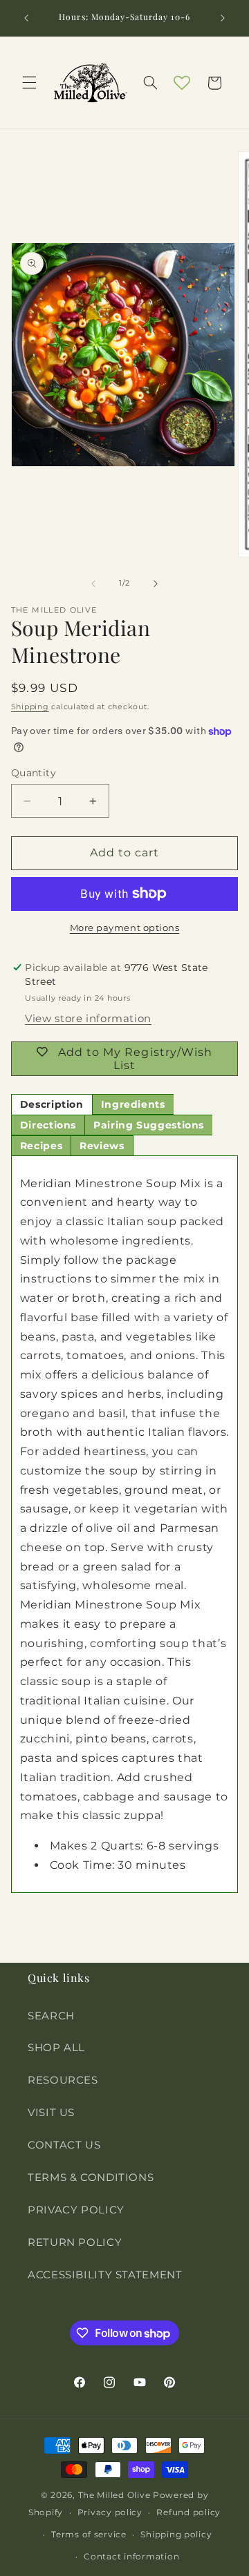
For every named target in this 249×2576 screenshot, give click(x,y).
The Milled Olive (114, 2495)
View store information (88, 1019)
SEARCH (51, 2016)
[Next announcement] (223, 18)
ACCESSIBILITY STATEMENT (105, 2275)
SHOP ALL (56, 2048)
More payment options (125, 928)
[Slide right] (156, 584)
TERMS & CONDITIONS (91, 2178)
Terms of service (89, 2535)
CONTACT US (64, 2145)
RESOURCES (63, 2080)
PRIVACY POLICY (76, 2210)
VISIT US (51, 2113)
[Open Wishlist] (182, 83)
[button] (29, 83)
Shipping (30, 707)
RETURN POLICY (75, 2242)
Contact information (131, 2557)
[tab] (52, 1104)
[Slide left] (93, 584)
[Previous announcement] (26, 18)
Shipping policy (176, 2535)
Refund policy (188, 2512)
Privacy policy (110, 2512)
